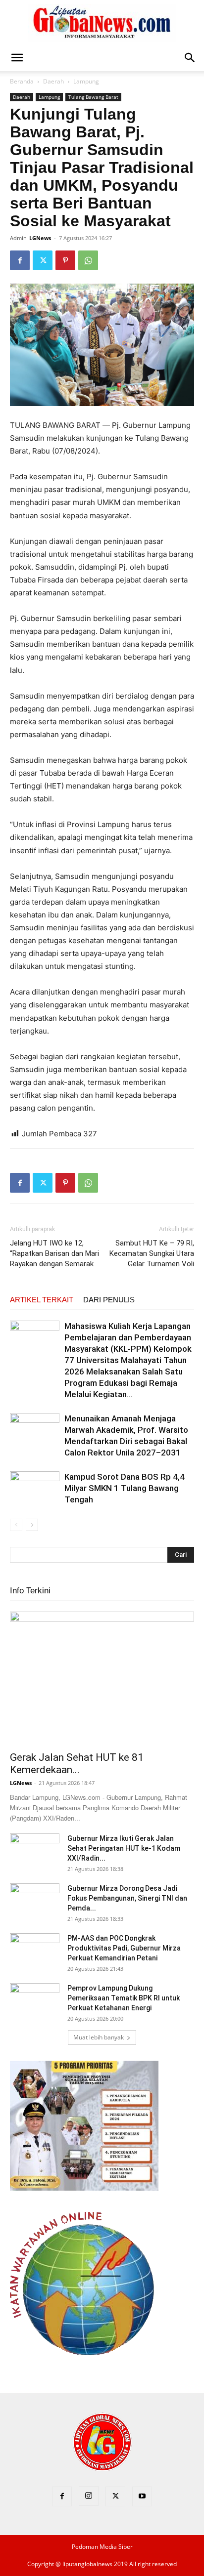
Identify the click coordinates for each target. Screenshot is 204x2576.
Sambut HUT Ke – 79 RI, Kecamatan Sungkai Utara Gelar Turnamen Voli (152, 1253)
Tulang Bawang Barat (93, 97)
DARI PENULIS (109, 1300)
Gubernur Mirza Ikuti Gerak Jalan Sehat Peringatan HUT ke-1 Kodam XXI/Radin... (124, 1848)
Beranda (22, 81)
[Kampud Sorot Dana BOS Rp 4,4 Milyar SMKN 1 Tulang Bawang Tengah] (35, 1488)
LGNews (40, 238)
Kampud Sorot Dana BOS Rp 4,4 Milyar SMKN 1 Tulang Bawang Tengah (125, 1488)
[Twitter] (43, 260)
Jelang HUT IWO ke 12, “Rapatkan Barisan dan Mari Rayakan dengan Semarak (54, 1253)
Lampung (86, 81)
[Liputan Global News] (102, 23)
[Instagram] (89, 2496)
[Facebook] (20, 260)
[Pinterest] (65, 260)
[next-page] (32, 1525)
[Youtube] (142, 2496)
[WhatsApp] (88, 260)
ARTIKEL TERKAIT (42, 1300)
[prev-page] (16, 1525)
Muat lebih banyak (99, 2037)
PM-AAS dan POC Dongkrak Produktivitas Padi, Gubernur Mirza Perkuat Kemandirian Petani (124, 1948)
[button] (17, 58)
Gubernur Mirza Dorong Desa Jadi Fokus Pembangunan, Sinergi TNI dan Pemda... (127, 1898)
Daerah (53, 81)
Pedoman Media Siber (102, 2547)
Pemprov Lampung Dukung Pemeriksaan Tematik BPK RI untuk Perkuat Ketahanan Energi (124, 1998)
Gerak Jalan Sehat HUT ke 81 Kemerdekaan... (77, 1764)
